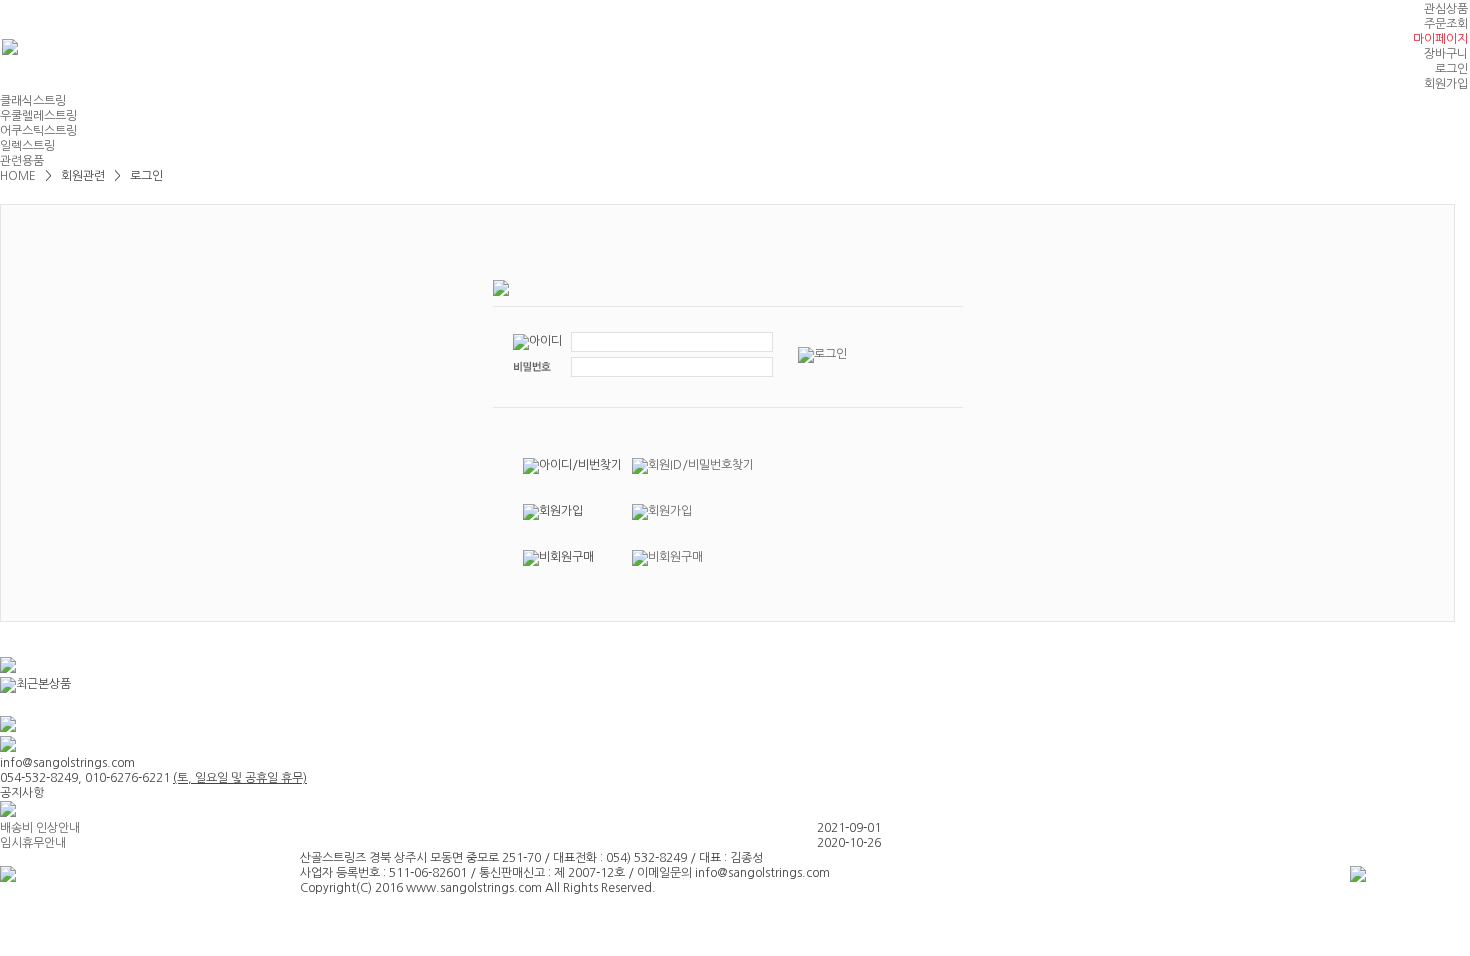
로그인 (1451, 69)
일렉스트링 (27, 146)
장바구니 (1446, 54)
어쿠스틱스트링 (38, 131)
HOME (19, 176)
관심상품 (1446, 9)
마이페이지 (1440, 39)
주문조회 (1446, 24)
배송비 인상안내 (40, 828)
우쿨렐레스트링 (38, 116)
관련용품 (22, 161)
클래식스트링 (33, 101)
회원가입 (1446, 84)
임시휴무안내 (33, 843)
